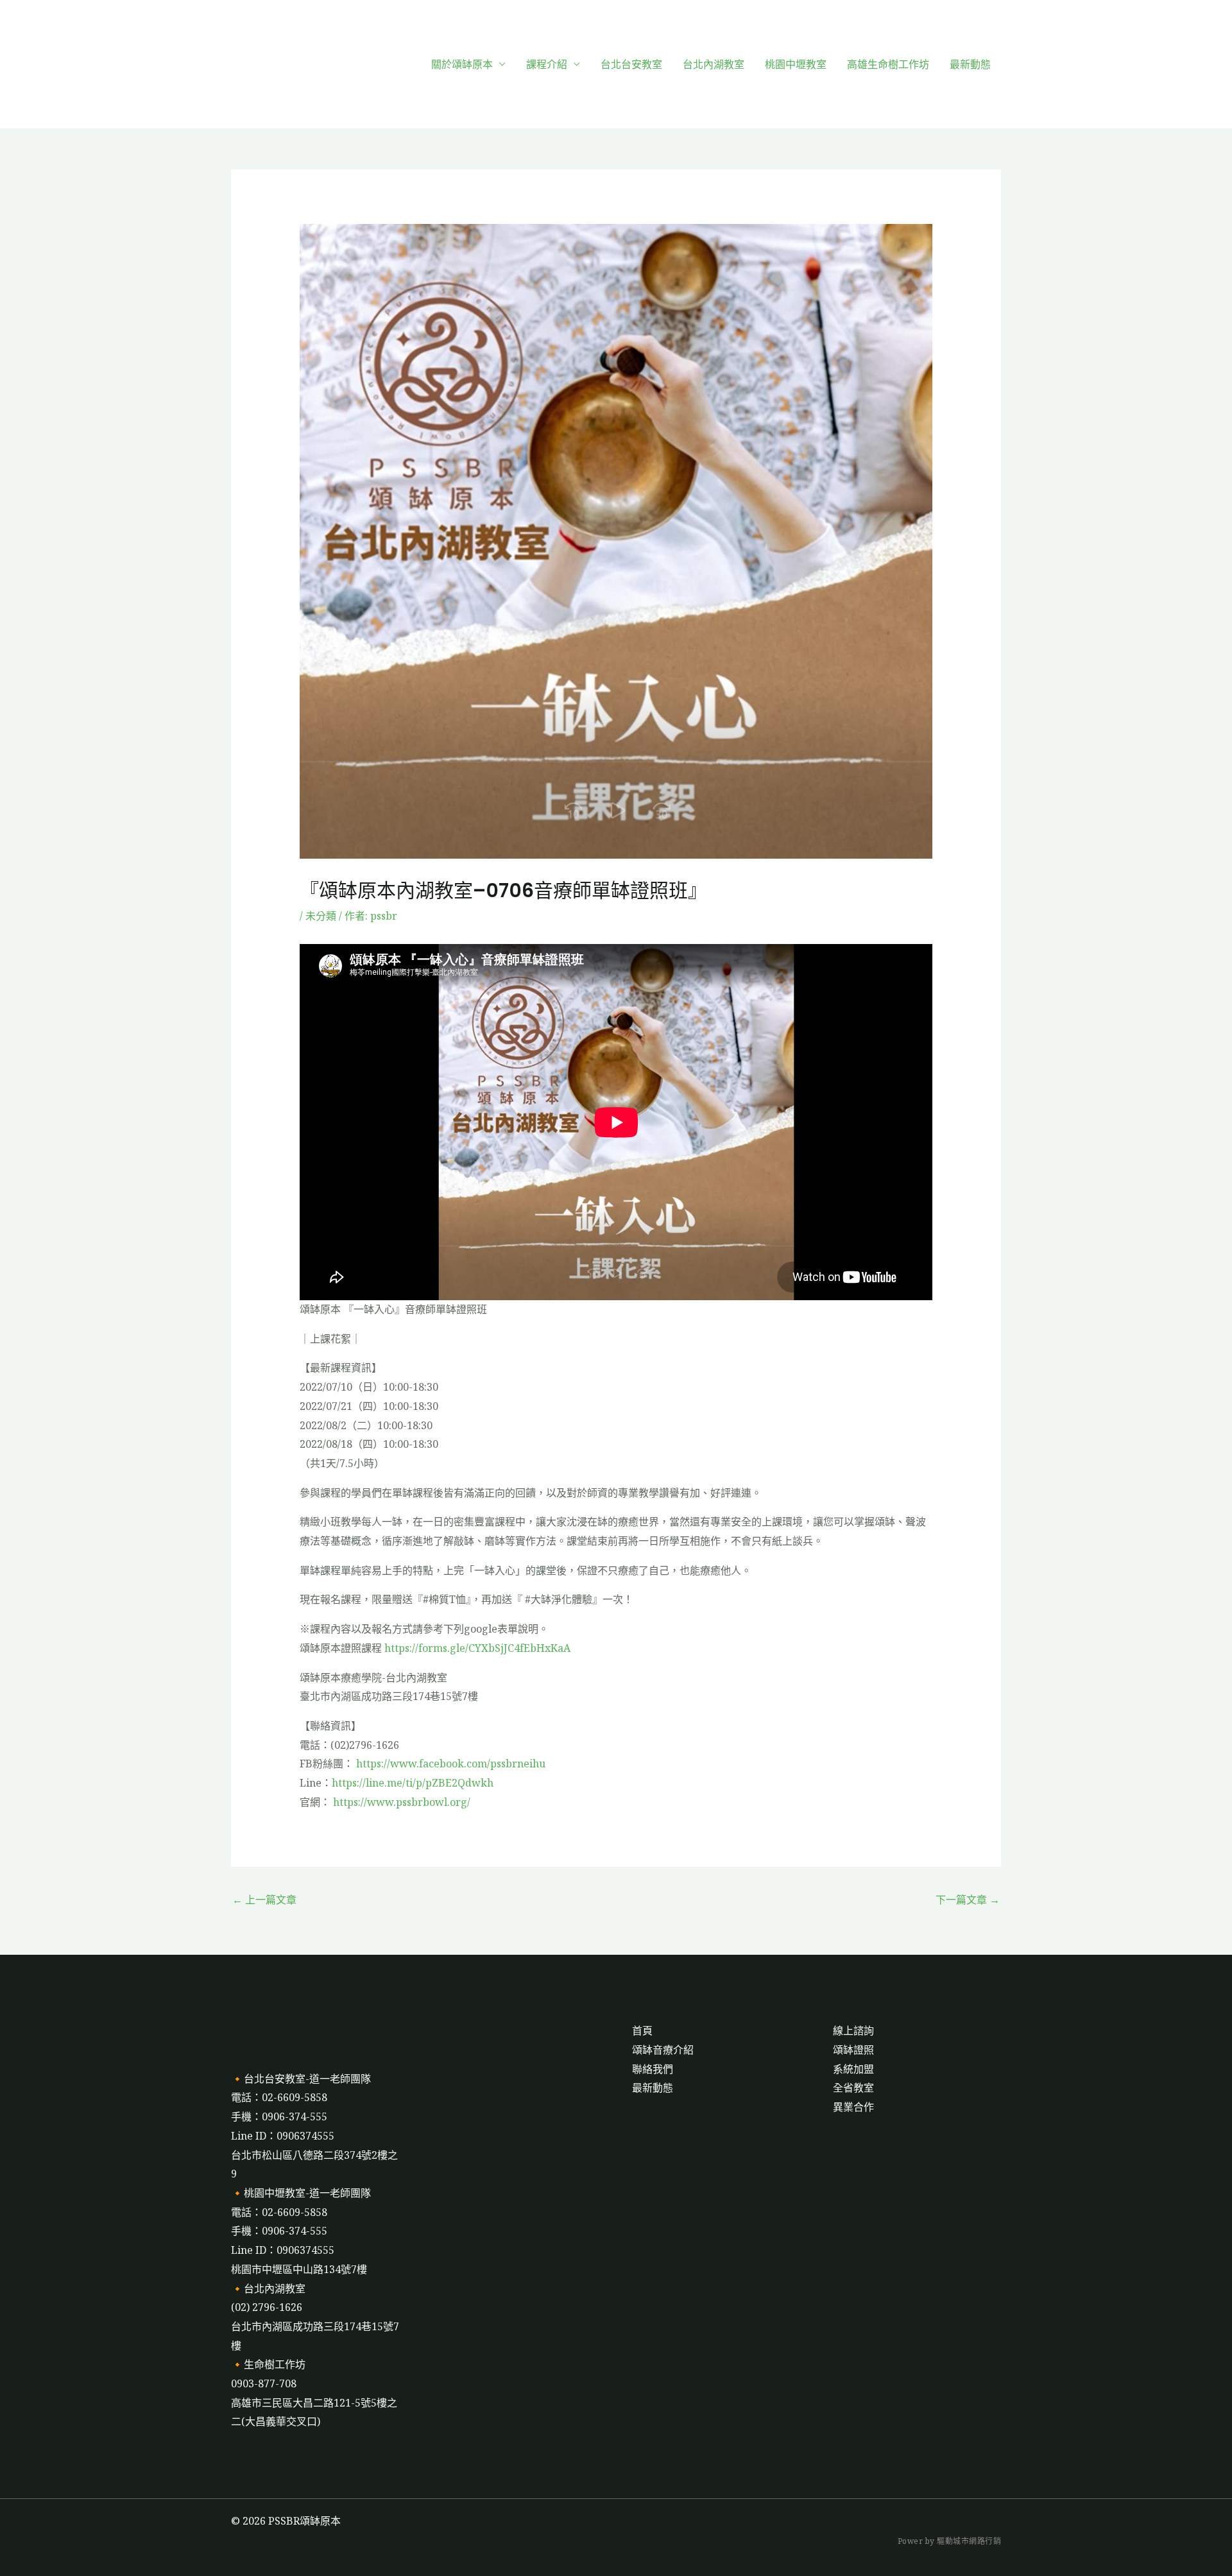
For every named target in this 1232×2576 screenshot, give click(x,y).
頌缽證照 (853, 2050)
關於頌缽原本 (462, 64)
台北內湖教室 (714, 64)
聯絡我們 (653, 2069)
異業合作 (853, 2107)
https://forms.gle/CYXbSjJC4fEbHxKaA (477, 1648)
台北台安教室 (631, 64)
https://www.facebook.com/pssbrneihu (451, 1764)
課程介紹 (547, 64)
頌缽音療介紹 (663, 2050)
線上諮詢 (853, 2031)
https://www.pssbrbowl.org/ (402, 1802)
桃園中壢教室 (796, 64)
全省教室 (853, 2088)
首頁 (642, 2031)
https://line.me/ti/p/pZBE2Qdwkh (413, 1783)
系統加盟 (853, 2069)
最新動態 (970, 64)
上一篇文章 (264, 1900)
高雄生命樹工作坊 (888, 64)
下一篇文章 (968, 1900)
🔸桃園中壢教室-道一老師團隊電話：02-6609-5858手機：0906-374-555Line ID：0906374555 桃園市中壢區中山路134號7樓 (301, 2231)
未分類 (321, 916)
